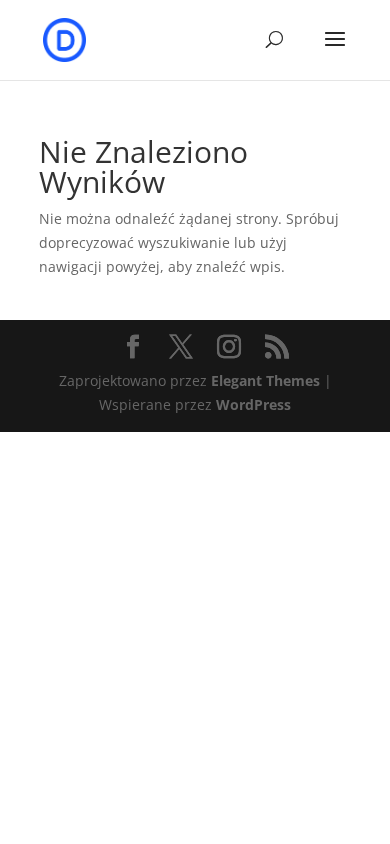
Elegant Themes (265, 380)
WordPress (253, 404)
